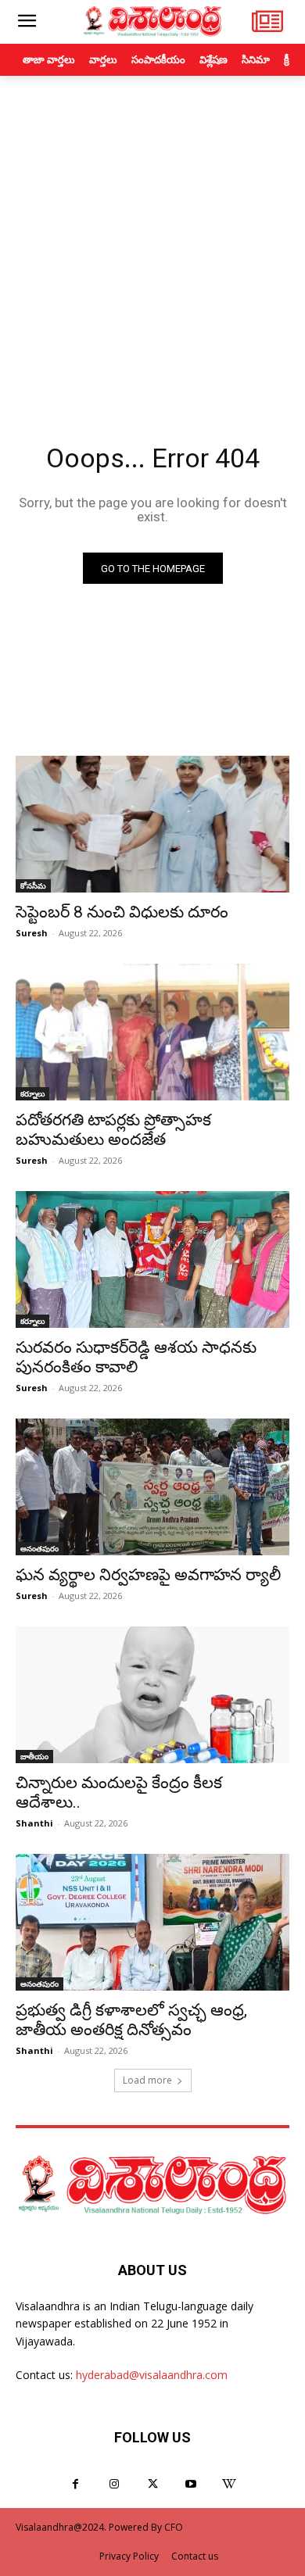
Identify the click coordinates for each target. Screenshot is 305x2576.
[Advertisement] (152, 236)
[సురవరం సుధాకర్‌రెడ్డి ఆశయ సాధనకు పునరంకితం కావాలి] (152, 1259)
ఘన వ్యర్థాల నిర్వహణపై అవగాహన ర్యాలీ (148, 1575)
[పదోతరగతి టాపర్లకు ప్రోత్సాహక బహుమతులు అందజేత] (152, 1032)
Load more (147, 2080)
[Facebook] (75, 2484)
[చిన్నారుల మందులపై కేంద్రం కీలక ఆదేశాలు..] (152, 1695)
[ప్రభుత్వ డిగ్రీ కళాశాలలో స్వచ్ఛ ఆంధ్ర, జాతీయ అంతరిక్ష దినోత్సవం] (152, 1922)
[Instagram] (114, 2484)
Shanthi (34, 1823)
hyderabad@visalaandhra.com (152, 2375)
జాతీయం (34, 1756)
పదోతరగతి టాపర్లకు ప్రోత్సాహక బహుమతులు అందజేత (113, 1130)
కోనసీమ (33, 885)
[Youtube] (191, 2484)
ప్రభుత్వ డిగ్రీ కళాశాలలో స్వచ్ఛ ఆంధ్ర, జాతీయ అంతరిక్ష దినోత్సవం (131, 2020)
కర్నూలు (32, 1093)
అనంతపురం (39, 1548)
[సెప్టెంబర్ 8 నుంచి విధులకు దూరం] (152, 824)
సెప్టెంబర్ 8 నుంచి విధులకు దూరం (122, 912)
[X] (152, 2484)
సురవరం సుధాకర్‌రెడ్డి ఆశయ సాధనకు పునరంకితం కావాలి (136, 1357)
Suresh (32, 933)
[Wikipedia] (230, 2484)
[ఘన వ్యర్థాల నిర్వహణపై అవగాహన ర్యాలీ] (152, 1487)
